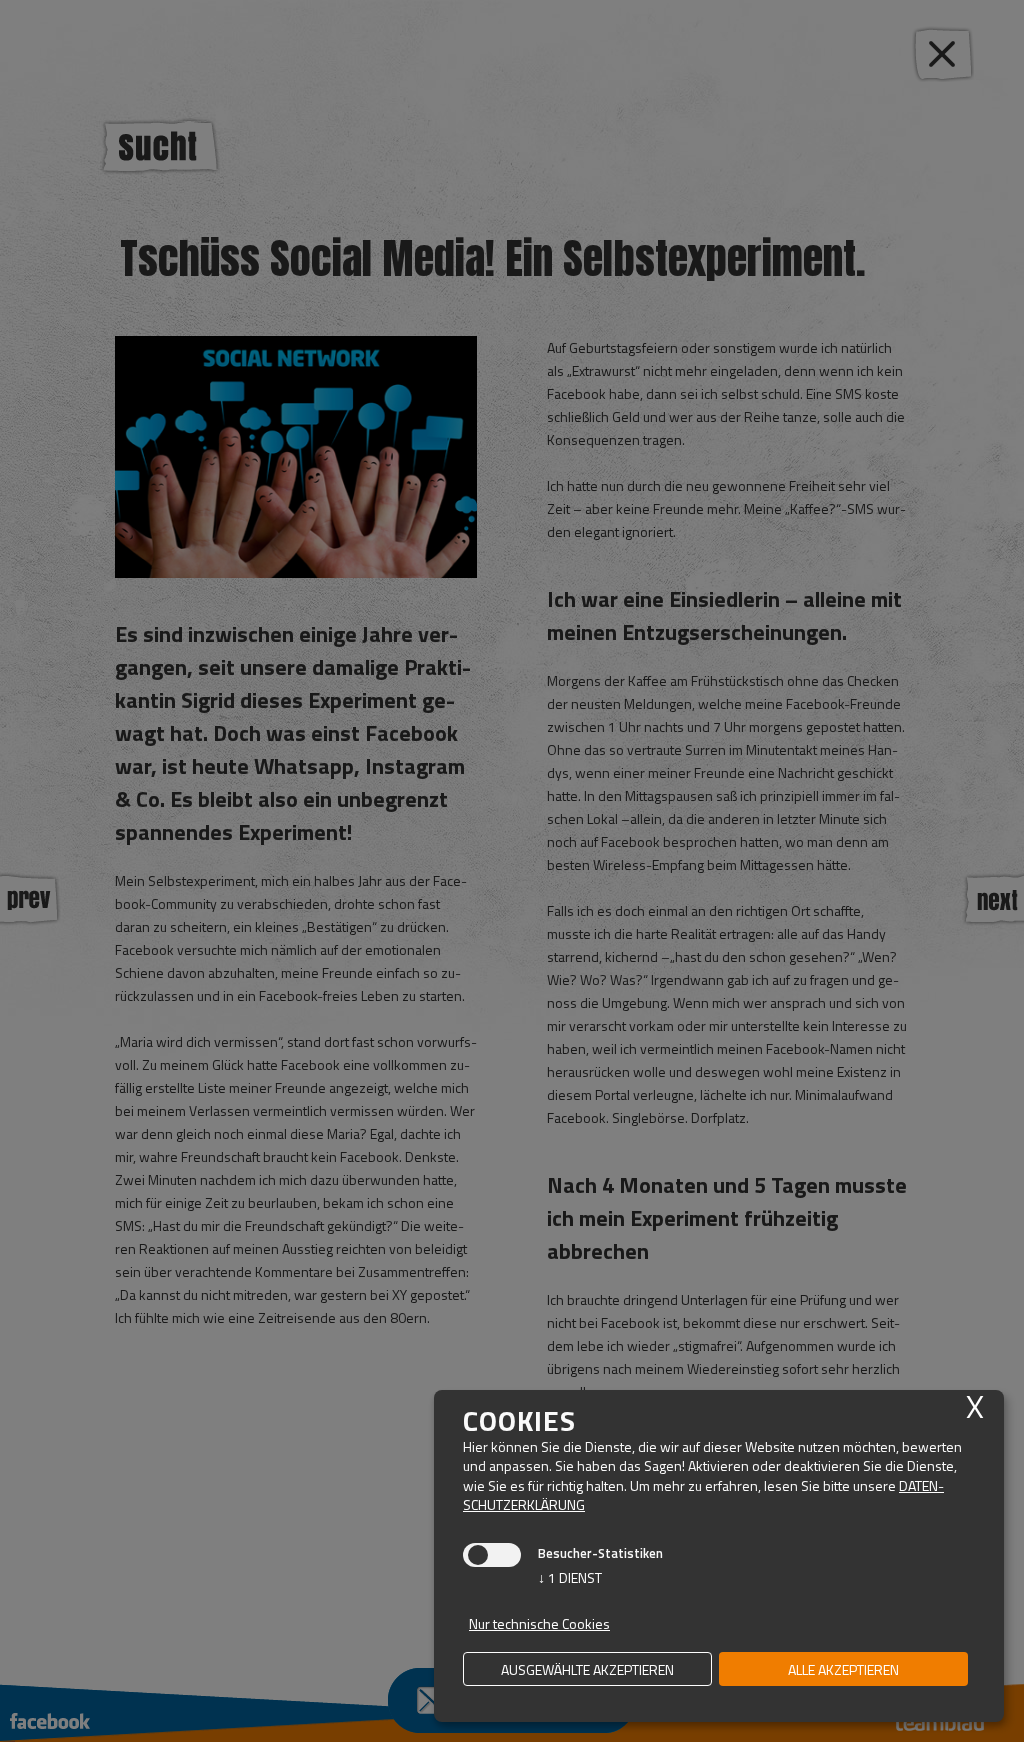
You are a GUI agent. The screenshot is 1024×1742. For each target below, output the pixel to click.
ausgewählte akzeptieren (587, 1669)
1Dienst (570, 1577)
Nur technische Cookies (539, 1623)
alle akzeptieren (843, 1669)
